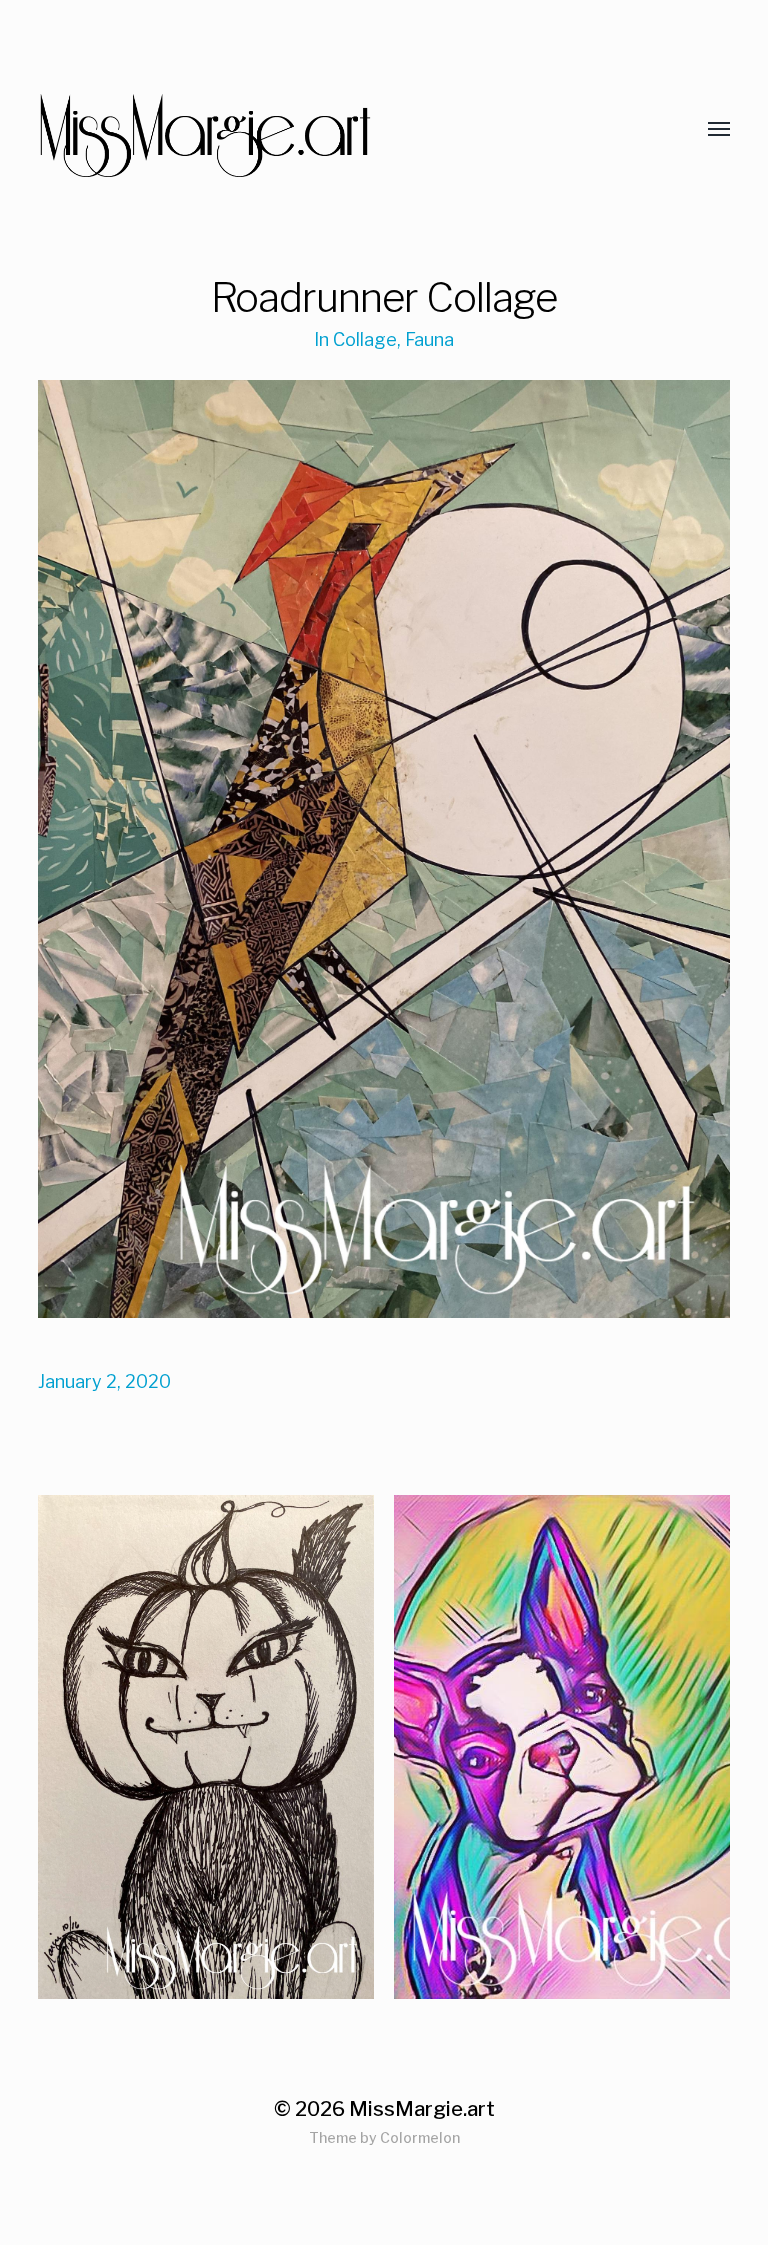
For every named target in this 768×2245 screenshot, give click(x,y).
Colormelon (420, 2137)
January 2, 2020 (104, 1381)
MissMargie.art (422, 2109)
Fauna (429, 339)
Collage (365, 339)
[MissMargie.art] (343, 130)
